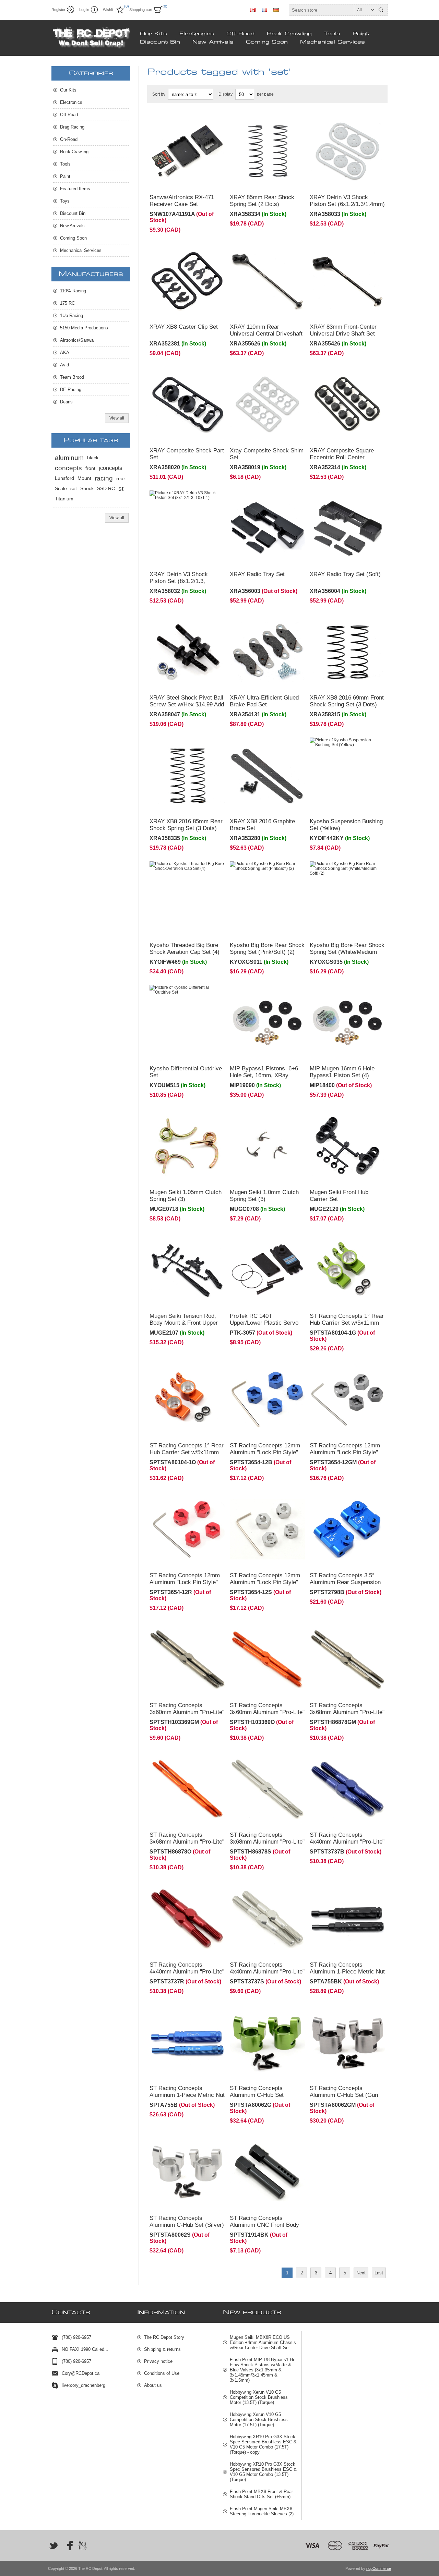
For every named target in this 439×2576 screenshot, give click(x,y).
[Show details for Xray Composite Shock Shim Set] (268, 404)
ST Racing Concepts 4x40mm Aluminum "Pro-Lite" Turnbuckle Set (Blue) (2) (347, 1842)
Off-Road (240, 34)
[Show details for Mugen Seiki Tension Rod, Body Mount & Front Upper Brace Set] (187, 1270)
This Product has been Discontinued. (175, 871)
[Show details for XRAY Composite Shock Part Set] (187, 404)
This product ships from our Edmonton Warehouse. (180, 123)
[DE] (276, 10)
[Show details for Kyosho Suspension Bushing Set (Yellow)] (347, 775)
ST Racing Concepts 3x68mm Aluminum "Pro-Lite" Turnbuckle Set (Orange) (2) (187, 1842)
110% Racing (73, 291)
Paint (361, 34)
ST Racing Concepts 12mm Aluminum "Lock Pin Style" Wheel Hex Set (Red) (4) (185, 1582)
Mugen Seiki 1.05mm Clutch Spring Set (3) (186, 1196)
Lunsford (64, 478)
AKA (65, 353)
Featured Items (75, 189)
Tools (332, 34)
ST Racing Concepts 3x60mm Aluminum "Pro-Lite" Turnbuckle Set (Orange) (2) (267, 1712)
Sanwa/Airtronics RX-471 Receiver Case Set (182, 201)
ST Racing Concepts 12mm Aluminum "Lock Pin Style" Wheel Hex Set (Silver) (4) (265, 1582)
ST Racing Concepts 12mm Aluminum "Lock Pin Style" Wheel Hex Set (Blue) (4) (265, 1452)
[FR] (264, 10)
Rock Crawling (289, 34)
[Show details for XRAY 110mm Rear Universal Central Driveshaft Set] (268, 281)
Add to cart (201, 180)
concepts (68, 468)
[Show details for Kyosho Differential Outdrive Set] (187, 1023)
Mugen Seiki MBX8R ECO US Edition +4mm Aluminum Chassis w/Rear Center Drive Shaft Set (263, 2342)
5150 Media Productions (84, 328)
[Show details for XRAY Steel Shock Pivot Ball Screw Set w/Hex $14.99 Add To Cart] (187, 652)
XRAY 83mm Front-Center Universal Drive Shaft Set (343, 330)
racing (104, 478)
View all (117, 418)
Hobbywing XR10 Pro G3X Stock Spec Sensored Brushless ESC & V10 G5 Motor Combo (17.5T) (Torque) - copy (263, 2444)
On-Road (69, 139)
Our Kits (153, 34)
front (90, 468)
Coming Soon (267, 42)
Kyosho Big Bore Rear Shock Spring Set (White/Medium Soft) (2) (347, 952)
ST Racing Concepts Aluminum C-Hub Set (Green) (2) (257, 2095)
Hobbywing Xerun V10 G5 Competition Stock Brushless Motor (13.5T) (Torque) (259, 2397)
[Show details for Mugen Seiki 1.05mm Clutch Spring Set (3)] (187, 1146)
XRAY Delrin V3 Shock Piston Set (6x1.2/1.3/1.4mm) (347, 201)
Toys (65, 201)
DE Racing (71, 390)
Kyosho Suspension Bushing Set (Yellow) (346, 825)
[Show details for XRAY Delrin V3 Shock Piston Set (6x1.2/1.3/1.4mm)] (347, 151)
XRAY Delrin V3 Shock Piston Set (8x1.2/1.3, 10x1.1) (179, 581)
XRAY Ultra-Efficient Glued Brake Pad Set (264, 701)
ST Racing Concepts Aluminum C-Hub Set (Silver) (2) (187, 2225)
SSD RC (106, 489)
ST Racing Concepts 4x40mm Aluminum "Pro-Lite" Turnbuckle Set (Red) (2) (187, 1972)
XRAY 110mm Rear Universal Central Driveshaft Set (266, 334)
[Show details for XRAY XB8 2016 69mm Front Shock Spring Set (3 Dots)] (347, 652)
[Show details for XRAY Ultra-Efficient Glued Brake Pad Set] (268, 652)
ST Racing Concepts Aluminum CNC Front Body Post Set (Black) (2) (264, 2225)
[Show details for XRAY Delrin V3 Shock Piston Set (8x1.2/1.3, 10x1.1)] (187, 528)
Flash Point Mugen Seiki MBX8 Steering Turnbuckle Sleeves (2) (262, 2511)
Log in (84, 10)
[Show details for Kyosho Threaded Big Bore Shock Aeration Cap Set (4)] (187, 899)
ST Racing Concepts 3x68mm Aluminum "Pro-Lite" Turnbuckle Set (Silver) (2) (267, 1842)
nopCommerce (379, 2568)
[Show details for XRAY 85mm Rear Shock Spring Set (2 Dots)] (268, 151)
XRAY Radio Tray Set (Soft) (345, 574)
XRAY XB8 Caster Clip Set (184, 327)
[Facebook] (68, 2545)
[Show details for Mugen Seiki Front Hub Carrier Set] (347, 1146)
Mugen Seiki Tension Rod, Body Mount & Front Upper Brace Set (184, 1323)
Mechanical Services (333, 42)
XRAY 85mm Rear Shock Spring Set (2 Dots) (262, 201)
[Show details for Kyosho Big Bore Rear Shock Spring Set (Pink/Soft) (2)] (268, 899)
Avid (64, 365)
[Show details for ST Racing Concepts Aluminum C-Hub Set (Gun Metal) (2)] (347, 2042)
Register (58, 10)
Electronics (197, 34)
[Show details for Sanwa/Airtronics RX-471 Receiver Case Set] (187, 151)
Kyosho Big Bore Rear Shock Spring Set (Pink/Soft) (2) (267, 949)
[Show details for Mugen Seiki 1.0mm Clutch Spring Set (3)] (268, 1146)
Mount (84, 478)
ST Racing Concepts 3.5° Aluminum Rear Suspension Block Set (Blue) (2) (345, 1582)
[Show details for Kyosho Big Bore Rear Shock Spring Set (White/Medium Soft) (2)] (347, 899)
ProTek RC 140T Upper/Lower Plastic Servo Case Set (264, 1323)
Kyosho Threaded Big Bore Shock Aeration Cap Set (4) (185, 949)
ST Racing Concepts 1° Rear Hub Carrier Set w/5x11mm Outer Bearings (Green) (347, 1323)
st (121, 489)
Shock (87, 489)
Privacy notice (158, 2361)
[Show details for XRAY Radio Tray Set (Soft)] (347, 528)
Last (379, 2273)
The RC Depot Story (164, 2337)
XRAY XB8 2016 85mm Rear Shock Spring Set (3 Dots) (186, 825)
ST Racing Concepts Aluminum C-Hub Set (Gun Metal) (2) (344, 2095)
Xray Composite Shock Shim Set (267, 454)
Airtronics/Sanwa (77, 340)
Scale (61, 489)
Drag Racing (72, 127)
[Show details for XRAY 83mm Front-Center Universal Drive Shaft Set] (347, 281)
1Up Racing (72, 315)
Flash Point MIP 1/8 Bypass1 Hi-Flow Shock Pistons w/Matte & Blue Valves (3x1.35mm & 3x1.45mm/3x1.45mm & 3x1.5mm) (263, 2370)
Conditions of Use (162, 2373)
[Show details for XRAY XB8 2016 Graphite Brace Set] (268, 775)
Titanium (64, 499)
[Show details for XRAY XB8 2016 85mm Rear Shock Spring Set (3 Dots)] (187, 775)
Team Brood (72, 377)
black (93, 458)
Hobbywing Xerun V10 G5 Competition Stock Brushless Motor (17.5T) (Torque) (259, 2420)
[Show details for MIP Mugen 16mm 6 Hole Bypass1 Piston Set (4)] (347, 1023)
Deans (66, 402)
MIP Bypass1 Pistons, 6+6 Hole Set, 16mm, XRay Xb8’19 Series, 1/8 (264, 1075)
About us (153, 2385)
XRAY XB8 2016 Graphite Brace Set (262, 825)
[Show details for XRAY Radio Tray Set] (268, 528)
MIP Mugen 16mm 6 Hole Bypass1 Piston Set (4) (342, 1072)
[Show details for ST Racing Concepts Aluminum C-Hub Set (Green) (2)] (268, 2042)
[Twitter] (54, 2545)
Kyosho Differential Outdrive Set (186, 1072)
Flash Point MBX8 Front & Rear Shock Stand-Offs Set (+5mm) (261, 2494)
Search (381, 10)
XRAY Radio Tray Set (257, 574)
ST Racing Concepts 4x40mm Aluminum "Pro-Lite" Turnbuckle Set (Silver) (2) (267, 1972)
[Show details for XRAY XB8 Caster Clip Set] (187, 281)
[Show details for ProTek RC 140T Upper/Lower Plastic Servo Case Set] (268, 1270)
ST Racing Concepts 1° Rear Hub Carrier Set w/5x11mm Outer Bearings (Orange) (187, 1452)
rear (121, 478)
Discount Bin (160, 42)
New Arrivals (213, 42)
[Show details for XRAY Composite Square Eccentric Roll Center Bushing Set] (347, 404)
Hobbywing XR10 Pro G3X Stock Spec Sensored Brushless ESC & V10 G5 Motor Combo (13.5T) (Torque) (263, 2472)
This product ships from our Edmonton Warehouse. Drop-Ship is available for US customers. (346, 997)
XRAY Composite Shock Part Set (187, 454)
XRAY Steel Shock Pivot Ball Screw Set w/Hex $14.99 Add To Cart (187, 704)
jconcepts (110, 468)
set (74, 489)
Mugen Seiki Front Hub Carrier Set (339, 1196)
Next (361, 2273)
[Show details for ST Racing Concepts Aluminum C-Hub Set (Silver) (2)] (187, 2172)
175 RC (67, 303)
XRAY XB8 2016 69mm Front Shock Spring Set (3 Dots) (347, 701)
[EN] (253, 10)
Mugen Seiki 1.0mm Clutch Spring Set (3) (264, 1196)
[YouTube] (82, 2545)
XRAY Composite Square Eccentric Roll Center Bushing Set (342, 457)
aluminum (69, 458)
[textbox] (332, 10)
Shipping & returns (162, 2349)
